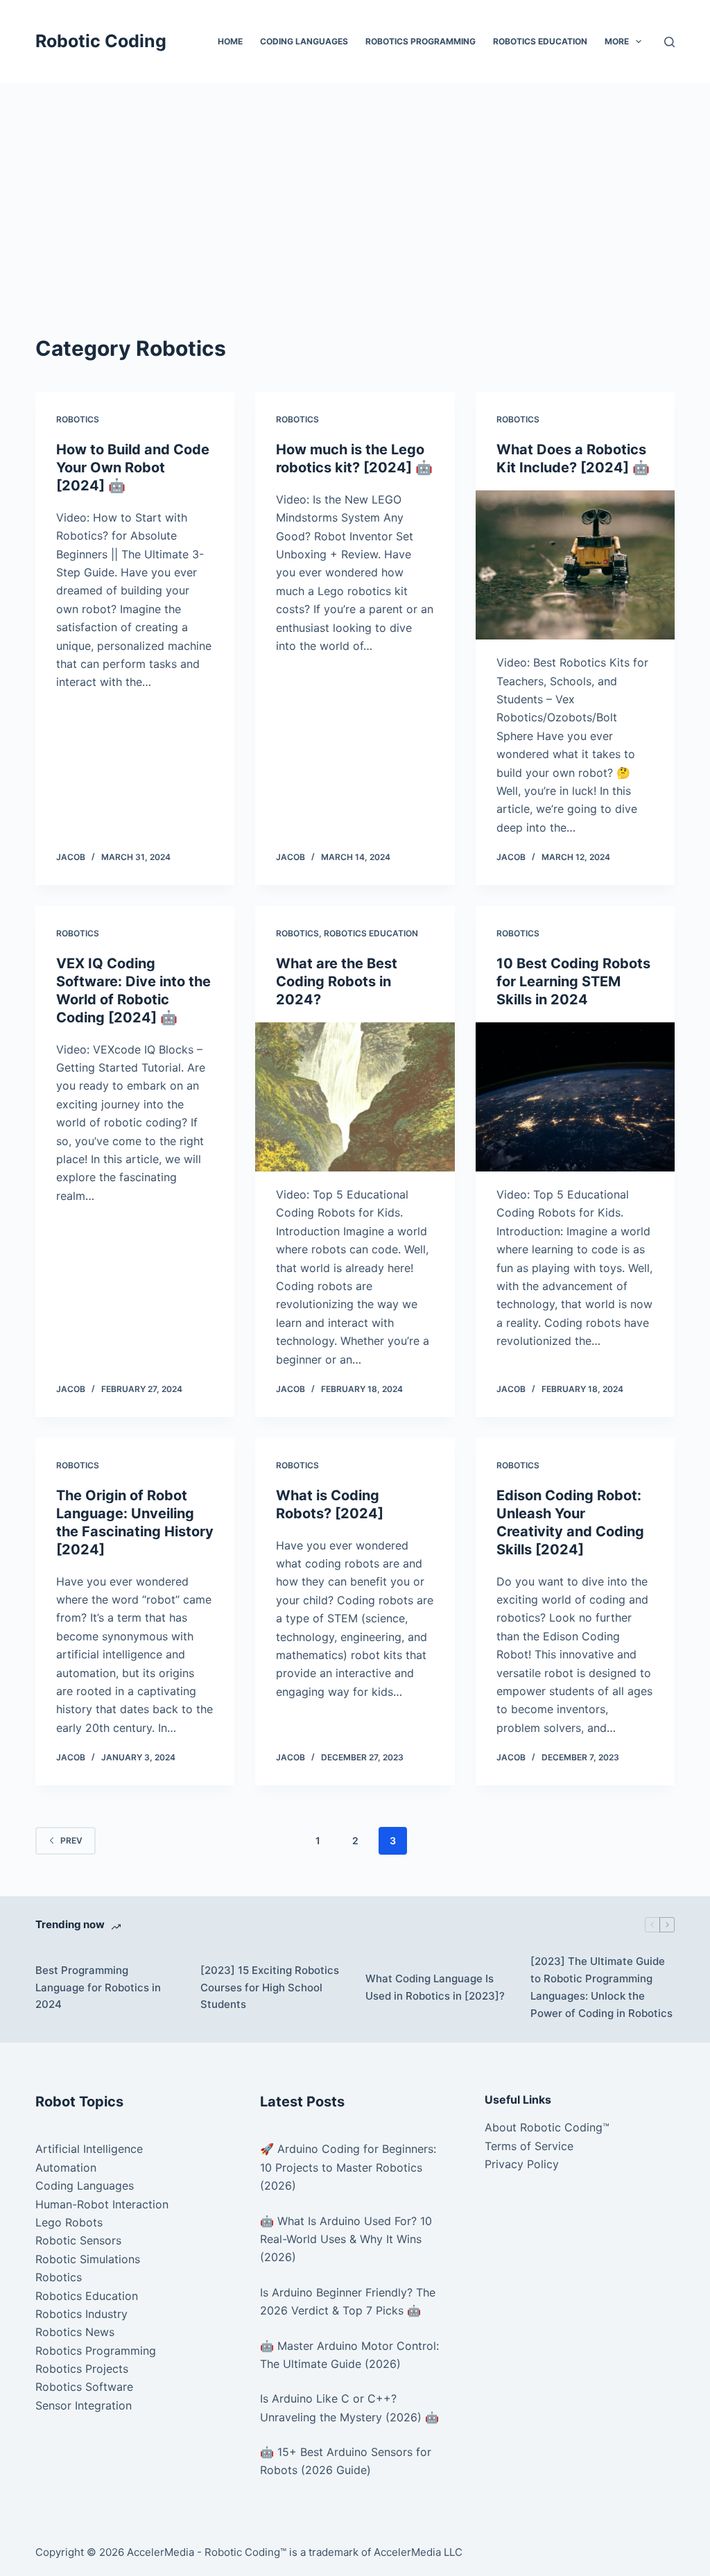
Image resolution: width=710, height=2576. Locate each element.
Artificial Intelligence (89, 2149)
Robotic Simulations (88, 2259)
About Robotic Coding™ (547, 2127)
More (617, 41)
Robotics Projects (82, 2369)
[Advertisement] (355, 187)
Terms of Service (529, 2146)
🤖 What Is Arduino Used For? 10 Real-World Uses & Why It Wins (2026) (346, 2239)
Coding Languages (304, 41)
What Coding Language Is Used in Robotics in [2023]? (435, 1987)
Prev (71, 1840)
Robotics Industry (81, 2314)
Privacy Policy (522, 2164)
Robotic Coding (101, 41)
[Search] (669, 42)
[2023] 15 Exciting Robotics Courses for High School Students (270, 1987)
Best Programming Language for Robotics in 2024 (98, 1987)
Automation (66, 2167)
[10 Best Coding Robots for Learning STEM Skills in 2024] (575, 1097)
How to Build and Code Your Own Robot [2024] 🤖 (133, 467)
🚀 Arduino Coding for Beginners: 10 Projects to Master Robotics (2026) (348, 2167)
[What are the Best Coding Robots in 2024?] (355, 1097)
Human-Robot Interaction (102, 2204)
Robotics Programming (421, 41)
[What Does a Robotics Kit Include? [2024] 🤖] (575, 565)
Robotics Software (84, 2387)
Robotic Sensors (78, 2240)
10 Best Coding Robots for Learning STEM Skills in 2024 (573, 981)
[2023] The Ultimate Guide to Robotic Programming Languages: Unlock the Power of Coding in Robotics (601, 1987)
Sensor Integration (84, 2405)
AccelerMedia (161, 2552)
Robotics (78, 419)
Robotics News (75, 2332)
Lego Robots (69, 2222)
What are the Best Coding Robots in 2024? (337, 981)
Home (230, 41)
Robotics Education (540, 41)
